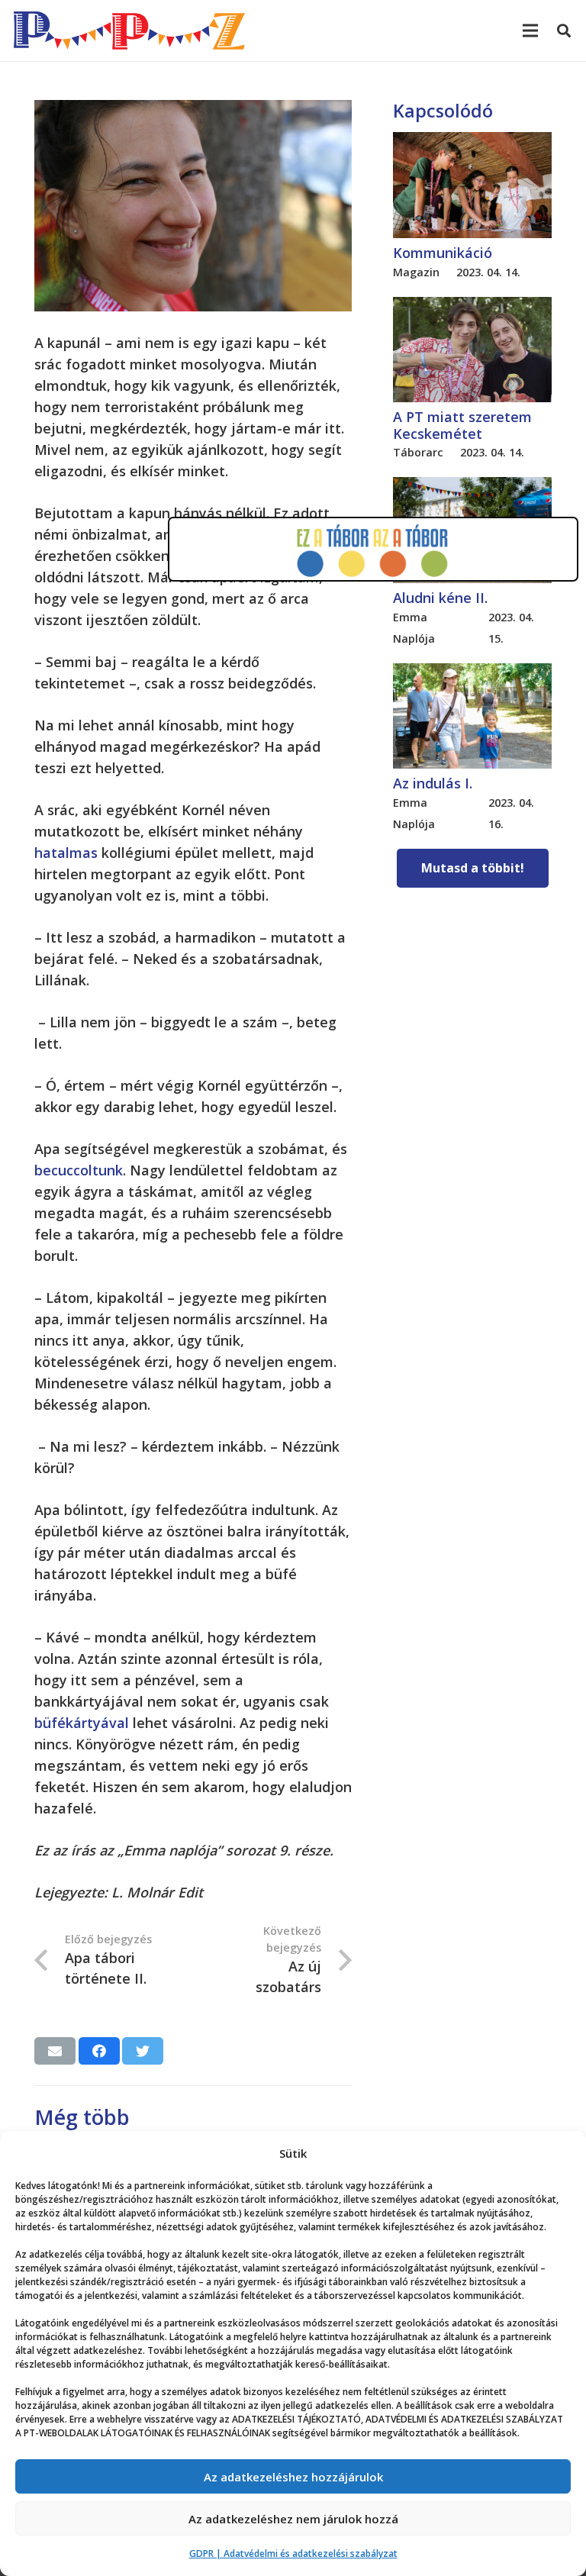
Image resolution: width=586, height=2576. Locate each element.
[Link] (129, 31)
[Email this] (55, 2051)
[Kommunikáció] (472, 143)
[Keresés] (564, 31)
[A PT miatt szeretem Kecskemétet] (472, 308)
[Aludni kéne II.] (472, 488)
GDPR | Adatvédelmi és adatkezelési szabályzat (293, 2553)
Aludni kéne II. (440, 598)
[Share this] (99, 2051)
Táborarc (418, 452)
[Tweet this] (143, 2051)
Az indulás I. (433, 783)
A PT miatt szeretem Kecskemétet (462, 425)
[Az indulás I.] (472, 674)
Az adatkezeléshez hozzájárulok (293, 2477)
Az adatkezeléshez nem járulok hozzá (293, 2519)
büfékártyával (82, 1723)
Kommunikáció (443, 253)
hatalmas (66, 853)
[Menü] (531, 31)
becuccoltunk (79, 1170)
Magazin (416, 272)
